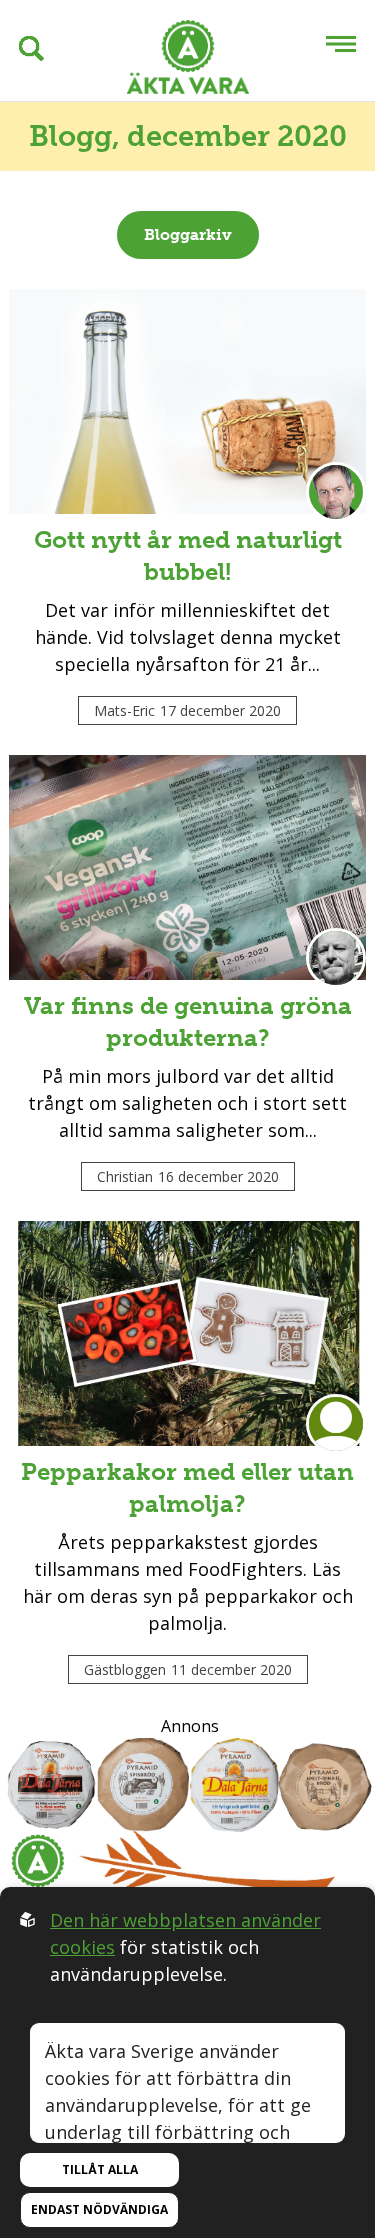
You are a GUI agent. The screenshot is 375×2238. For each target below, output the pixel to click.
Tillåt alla (100, 2169)
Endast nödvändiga (99, 2209)
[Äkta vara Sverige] (188, 60)
